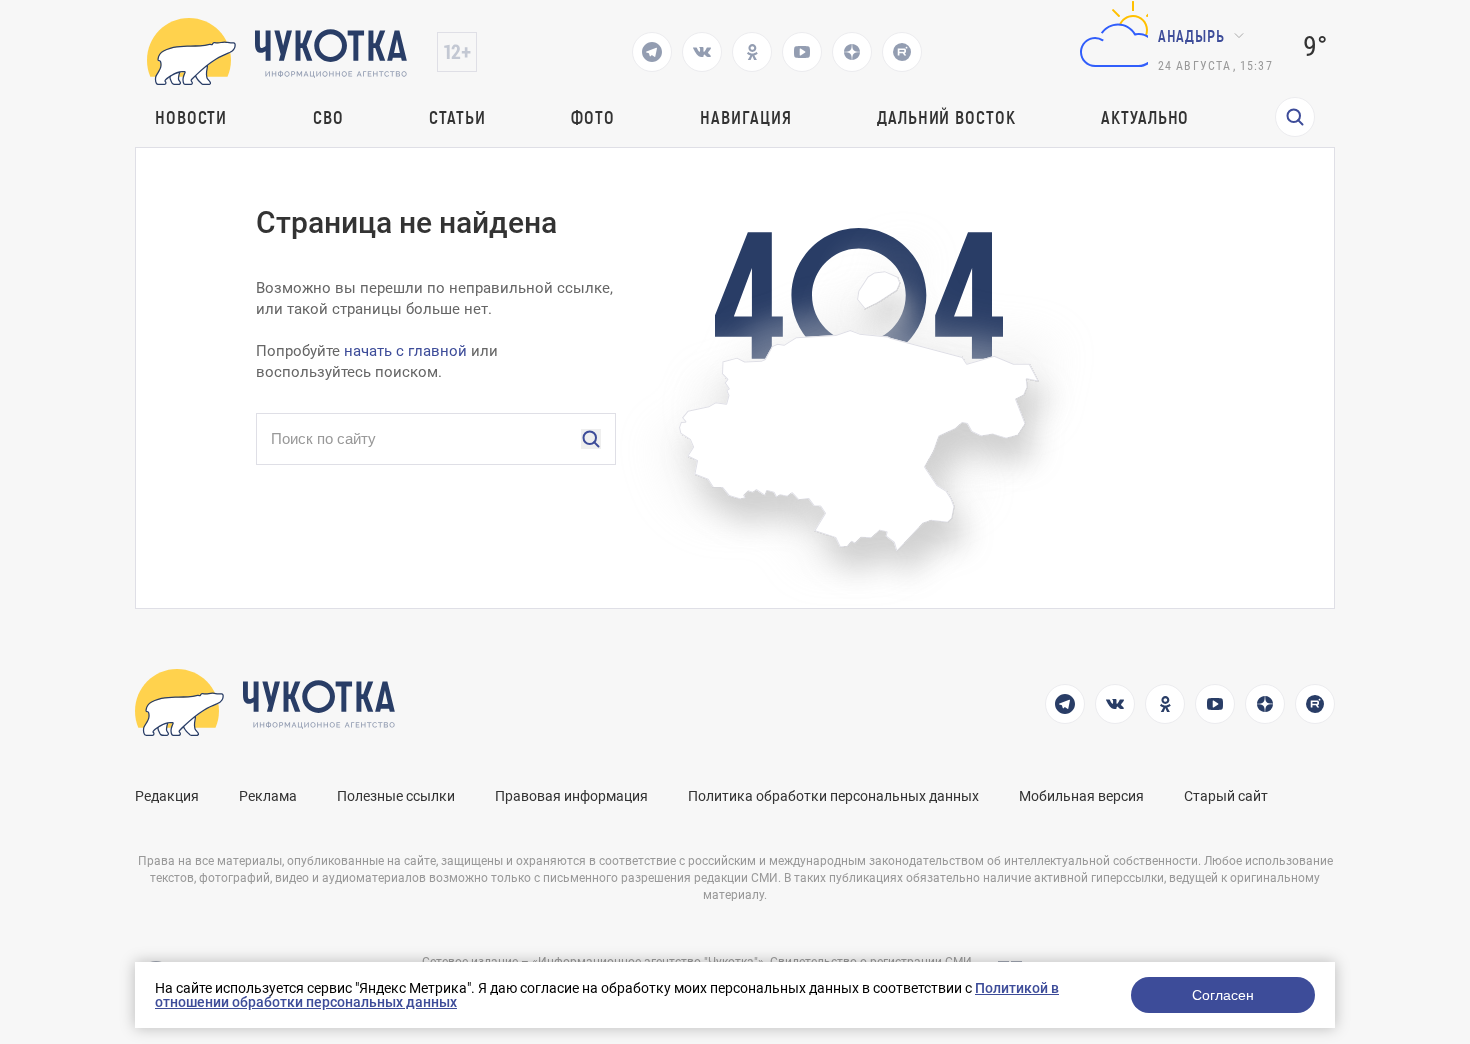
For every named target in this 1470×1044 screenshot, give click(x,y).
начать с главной (405, 351)
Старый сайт (1226, 796)
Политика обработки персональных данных (833, 796)
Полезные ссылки (396, 796)
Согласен (1223, 995)
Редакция (167, 796)
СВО (328, 117)
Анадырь (1191, 35)
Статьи (457, 117)
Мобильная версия (1081, 796)
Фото (593, 117)
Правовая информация (571, 796)
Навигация (745, 117)
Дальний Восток (946, 117)
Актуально (1145, 117)
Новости (191, 117)
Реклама (268, 796)
